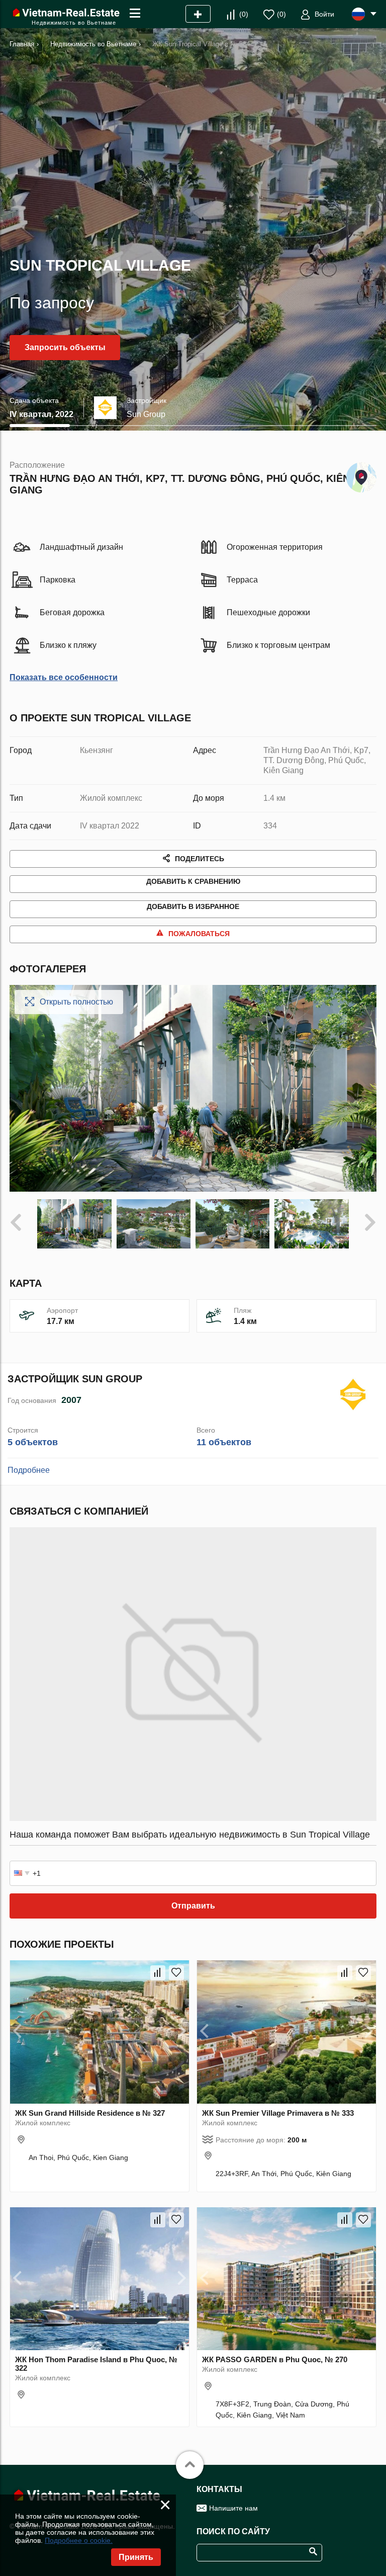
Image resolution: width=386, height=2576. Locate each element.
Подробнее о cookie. (79, 2540)
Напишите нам (233, 2508)
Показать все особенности (64, 677)
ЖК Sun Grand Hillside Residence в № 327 (90, 2113)
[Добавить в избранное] (176, 1973)
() (244, 14)
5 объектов (33, 1442)
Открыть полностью (76, 1002)
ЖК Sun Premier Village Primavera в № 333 (278, 2113)
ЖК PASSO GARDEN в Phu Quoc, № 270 (275, 2359)
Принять (136, 2557)
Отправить (193, 1906)
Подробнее (29, 1470)
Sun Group (146, 414)
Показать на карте (361, 475)
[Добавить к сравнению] (158, 1973)
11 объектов (224, 1442)
